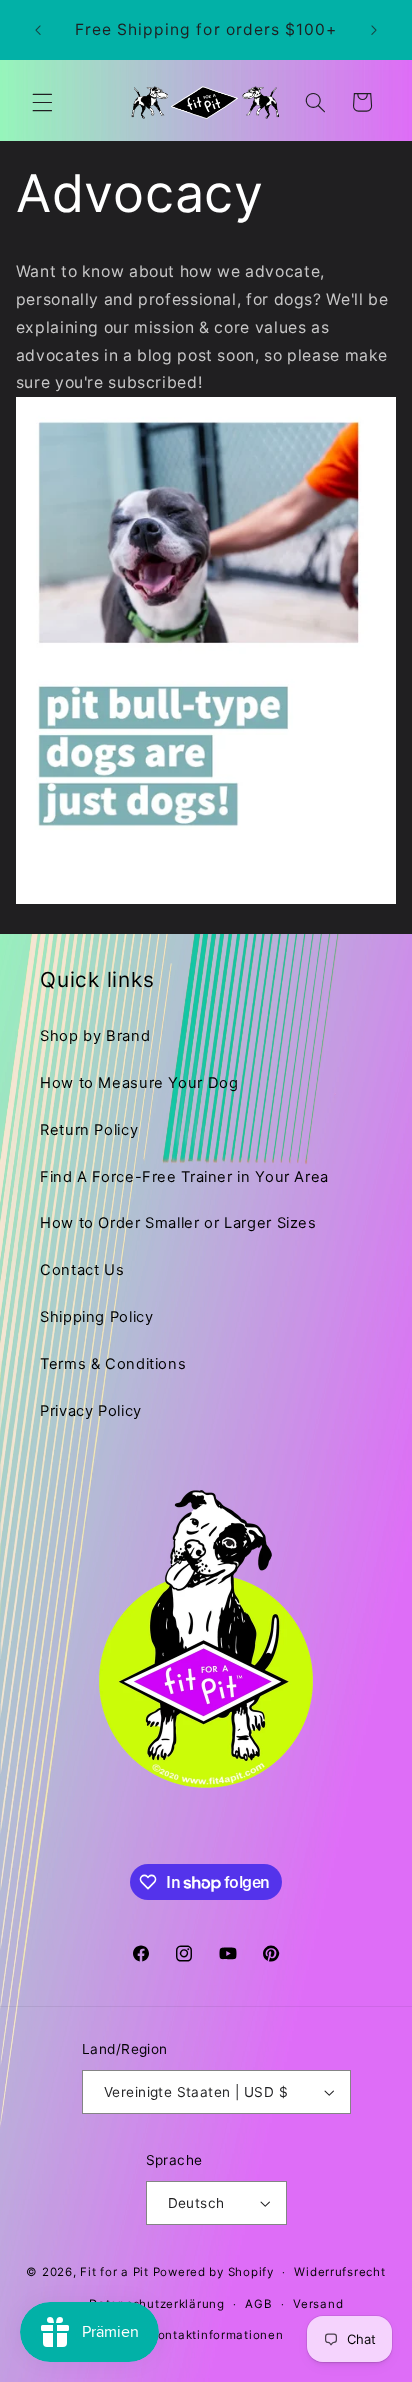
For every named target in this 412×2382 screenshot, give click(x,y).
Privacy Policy (91, 1411)
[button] (42, 102)
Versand (318, 2304)
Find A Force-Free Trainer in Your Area (184, 1177)
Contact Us (82, 1270)
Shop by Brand (95, 1036)
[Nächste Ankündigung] (374, 30)
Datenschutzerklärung (157, 2304)
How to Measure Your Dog (139, 1083)
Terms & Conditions (113, 1364)
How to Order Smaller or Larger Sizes (178, 1223)
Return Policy (89, 1130)
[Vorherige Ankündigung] (38, 30)
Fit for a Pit (114, 2272)
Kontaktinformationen (216, 2335)
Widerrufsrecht (339, 2272)
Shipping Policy (96, 1317)
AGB (258, 2304)
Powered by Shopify (213, 2272)
